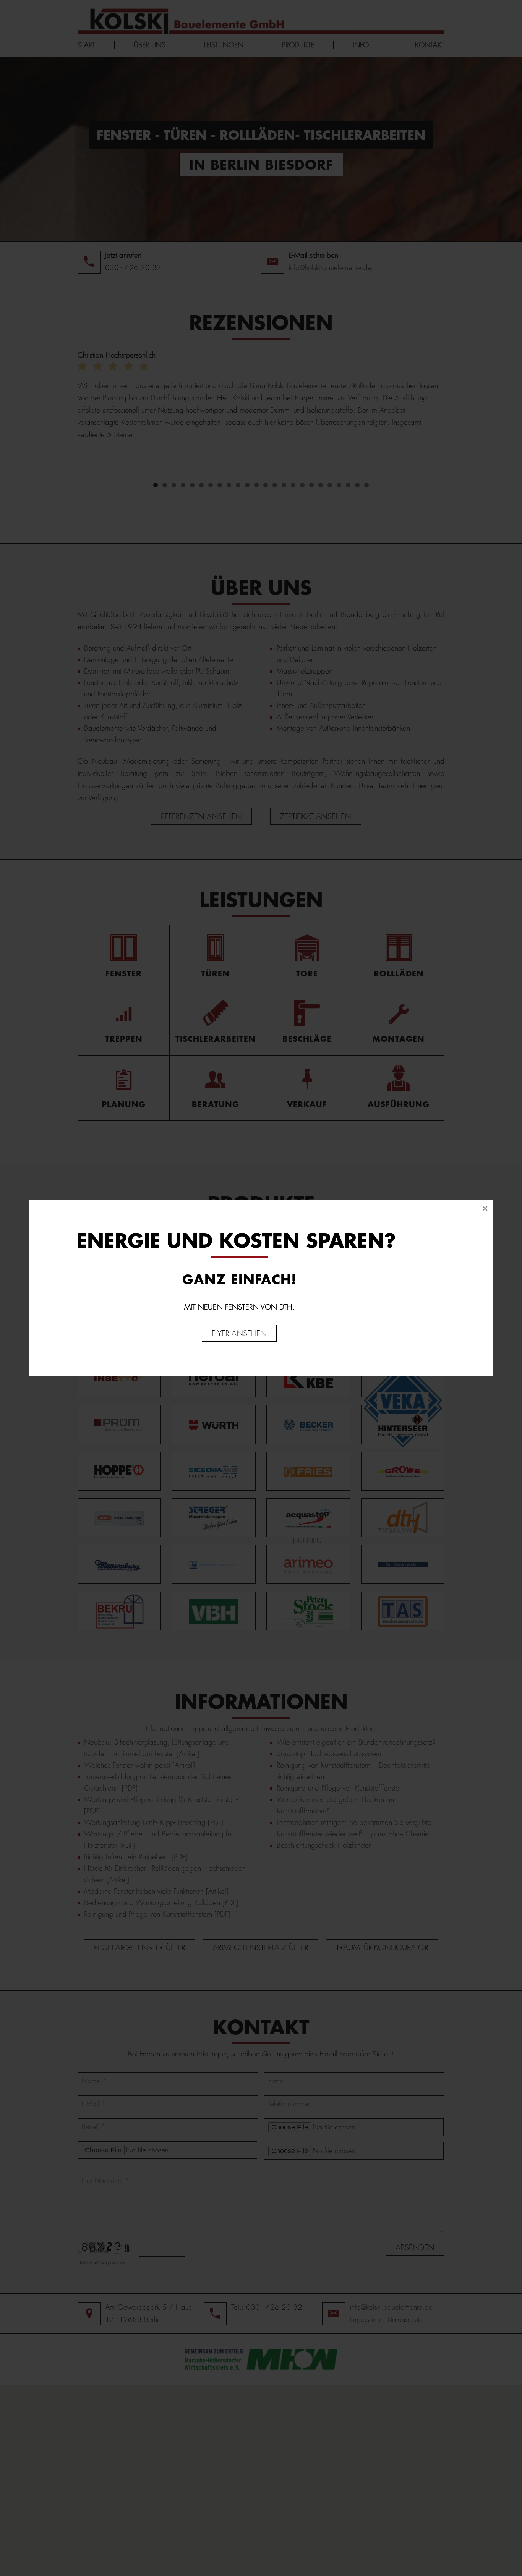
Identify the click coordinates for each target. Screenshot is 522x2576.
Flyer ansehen (239, 1333)
